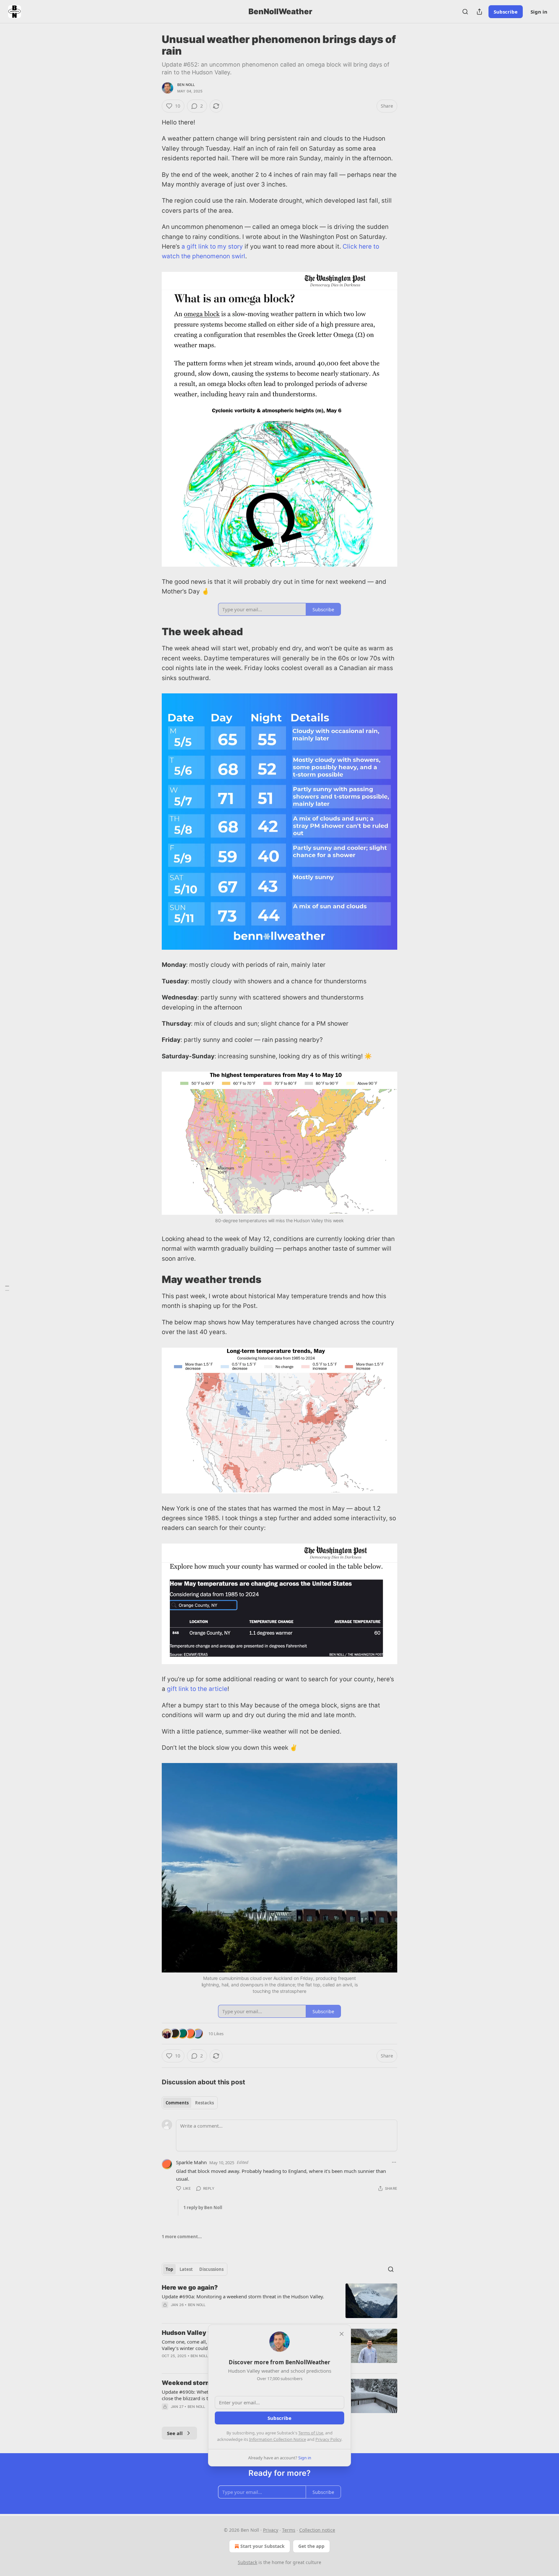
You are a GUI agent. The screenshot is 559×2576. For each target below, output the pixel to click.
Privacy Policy (328, 2439)
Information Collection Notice (278, 2439)
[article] (279, 2301)
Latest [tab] (186, 2269)
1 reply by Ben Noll (203, 2207)
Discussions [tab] (211, 2269)
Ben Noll (186, 85)
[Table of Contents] (7, 1288)
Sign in (539, 12)
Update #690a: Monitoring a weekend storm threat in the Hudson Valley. (243, 2296)
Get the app (311, 2546)
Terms (289, 2530)
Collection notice (317, 2530)
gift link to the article (197, 1689)
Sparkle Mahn (191, 2162)
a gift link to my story (212, 246)
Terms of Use (311, 2433)
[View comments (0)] (225, 2313)
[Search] (465, 12)
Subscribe (506, 12)
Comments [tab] (177, 2103)
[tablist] (190, 2103)
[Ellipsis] (394, 2162)
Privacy (271, 2530)
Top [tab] (169, 2269)
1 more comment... (182, 2237)
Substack (247, 2562)
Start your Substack (263, 2546)
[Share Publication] (479, 12)
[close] (342, 2334)
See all (175, 2433)
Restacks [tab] (204, 2103)
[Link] (153, 632)
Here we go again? (190, 2287)
